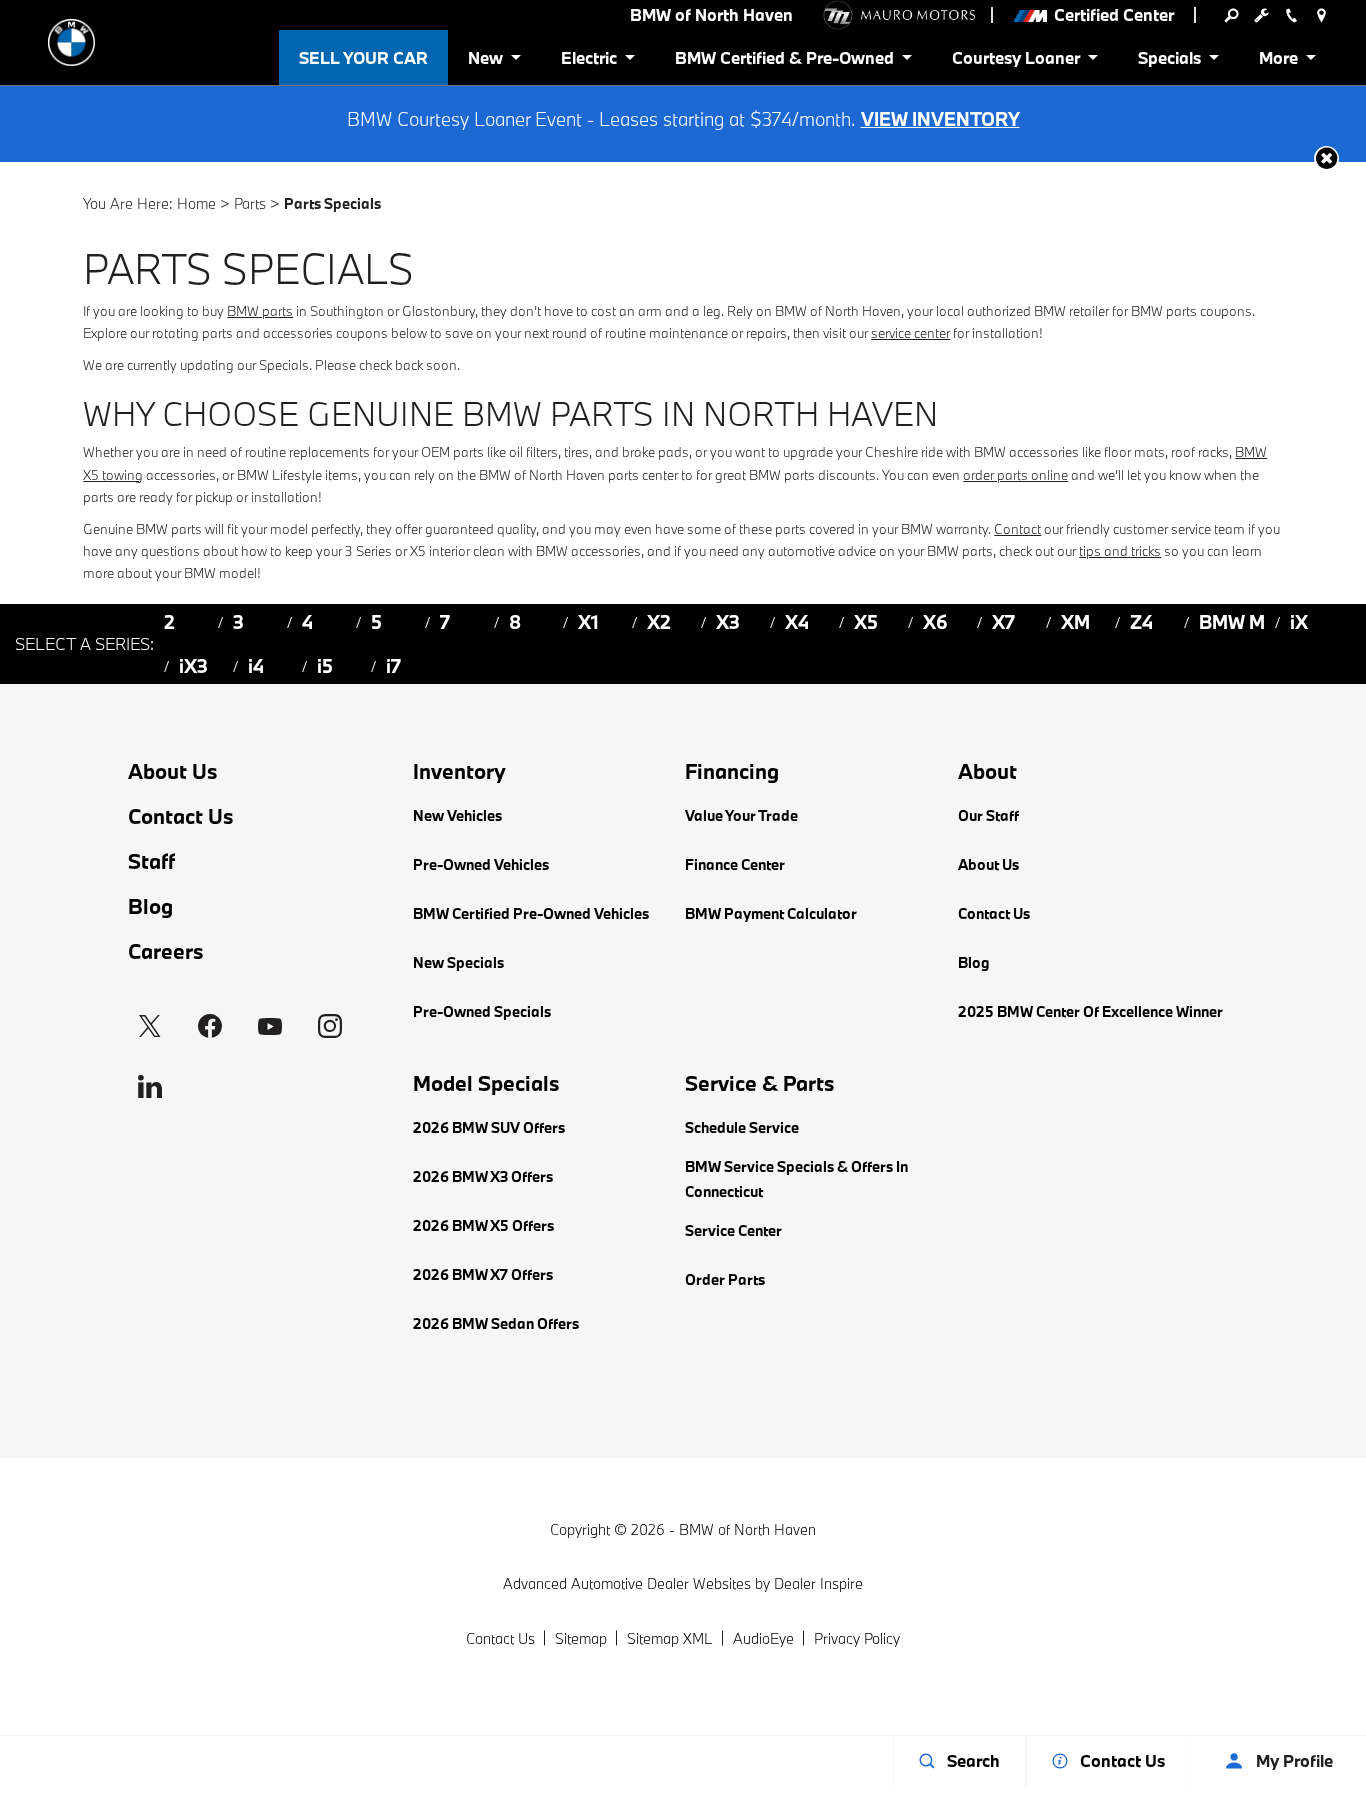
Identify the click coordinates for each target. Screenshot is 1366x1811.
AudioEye (763, 1638)
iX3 (193, 666)
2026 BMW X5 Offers (483, 1225)
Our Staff (988, 815)
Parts (250, 203)
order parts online (1015, 475)
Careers (166, 951)
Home (196, 203)
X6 (935, 622)
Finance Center (735, 864)
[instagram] (330, 1026)
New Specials (458, 962)
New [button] (489, 61)
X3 (728, 622)
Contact (1017, 529)
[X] (150, 1026)
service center (910, 333)
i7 (393, 666)
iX (1299, 622)
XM (1075, 622)
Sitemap (581, 1638)
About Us (173, 771)
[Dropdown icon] (1231, 15)
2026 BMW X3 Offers (483, 1176)
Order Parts (725, 1279)
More (1280, 61)
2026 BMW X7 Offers (483, 1274)
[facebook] (210, 1026)
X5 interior (440, 551)
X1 (588, 622)
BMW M (1232, 622)
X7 (1003, 622)
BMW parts (260, 311)
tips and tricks (1120, 551)
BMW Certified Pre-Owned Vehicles (531, 913)
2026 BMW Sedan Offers (496, 1323)
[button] (1326, 158)
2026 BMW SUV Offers (489, 1127)
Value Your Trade (741, 815)
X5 (866, 622)
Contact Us (181, 816)
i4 (256, 666)
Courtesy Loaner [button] (1015, 61)
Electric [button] (588, 61)
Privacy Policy (857, 1638)
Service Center (733, 1230)
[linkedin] (150, 1086)
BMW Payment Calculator (771, 913)
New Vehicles (457, 815)
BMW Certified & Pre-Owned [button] (784, 61)
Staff (151, 861)
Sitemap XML (670, 1638)
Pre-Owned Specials (482, 1011)
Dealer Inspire (818, 1583)
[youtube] (270, 1026)
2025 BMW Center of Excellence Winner (1090, 1011)
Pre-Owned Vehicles (481, 864)
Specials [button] (1169, 61)
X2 (659, 622)
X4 (797, 622)
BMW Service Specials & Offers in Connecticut (796, 1179)
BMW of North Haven (747, 1529)
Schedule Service (742, 1127)
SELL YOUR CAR (363, 57)
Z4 (1141, 622)
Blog (150, 906)
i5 (325, 666)
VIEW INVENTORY (940, 119)
